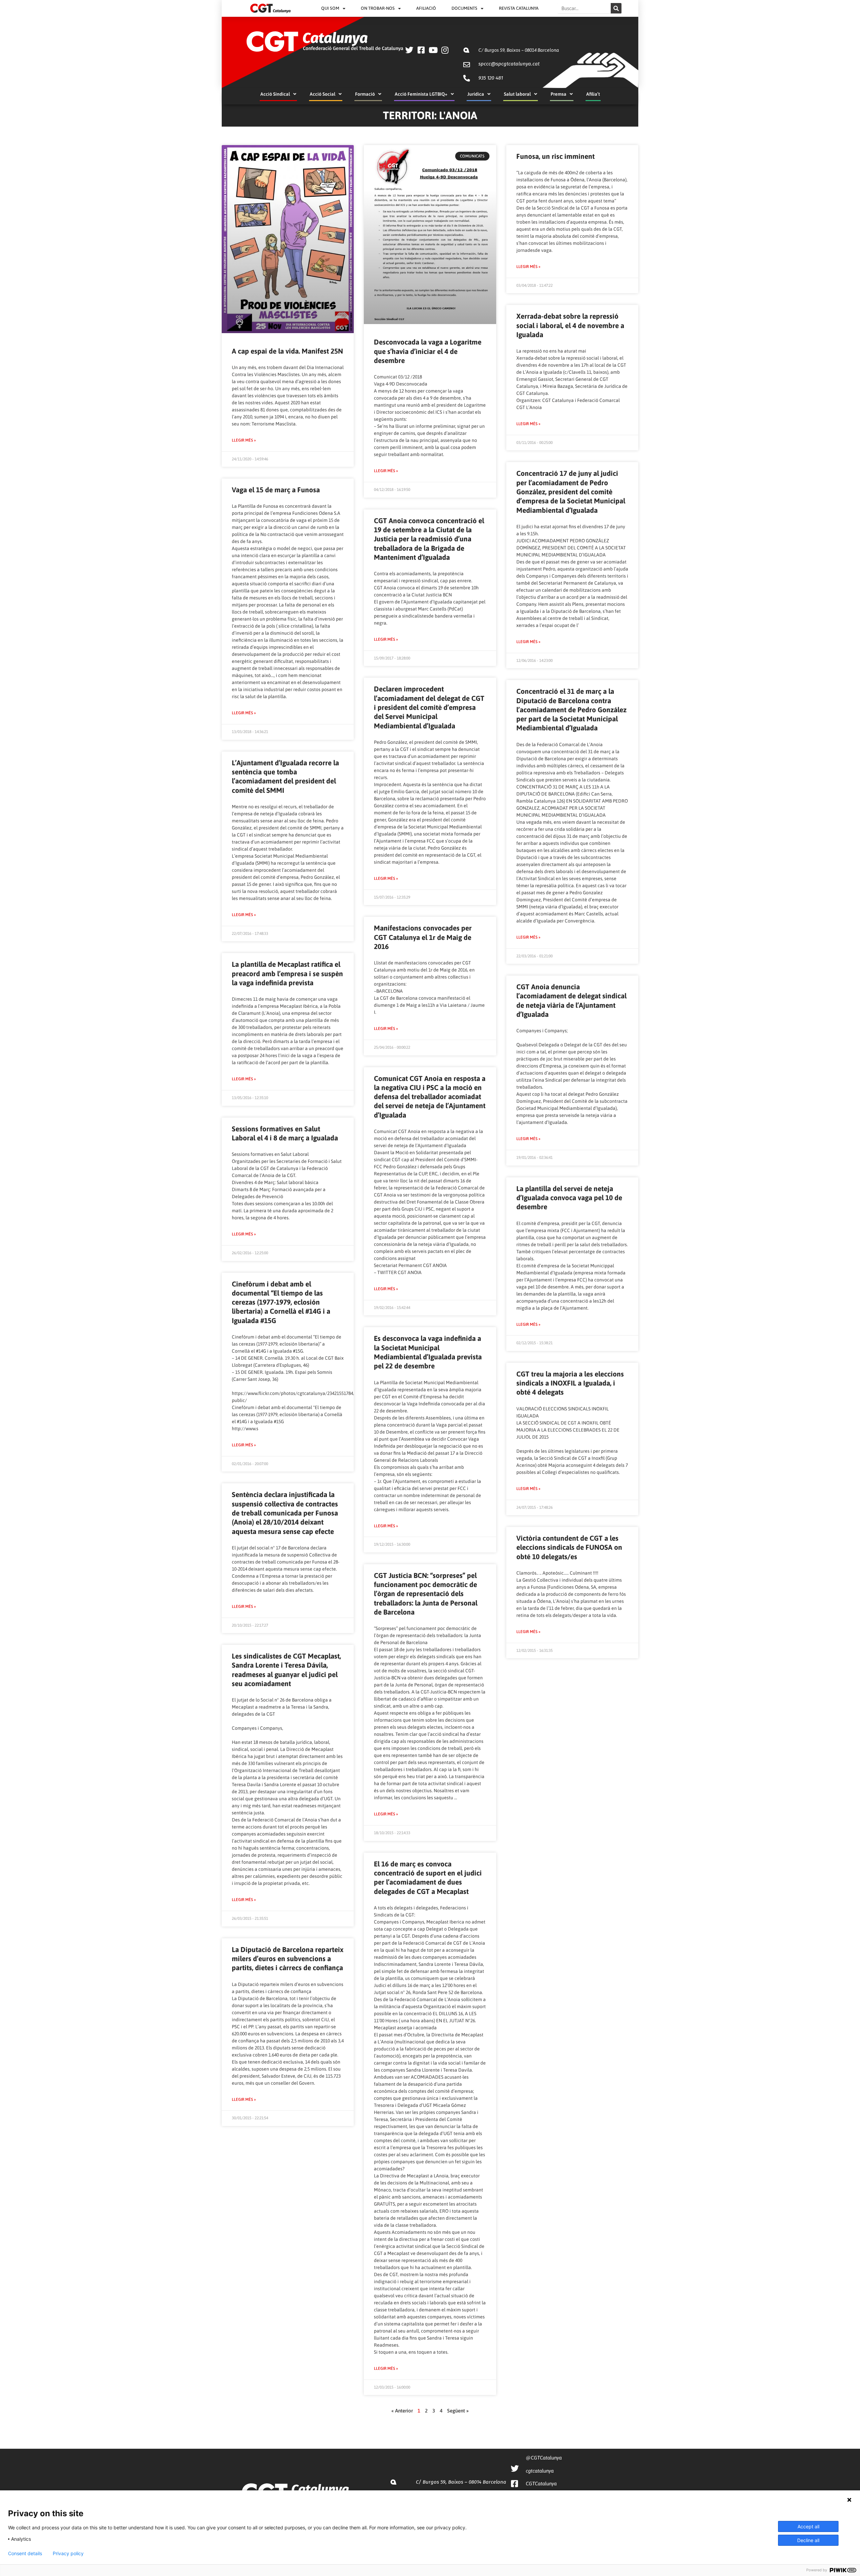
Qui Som (330, 8)
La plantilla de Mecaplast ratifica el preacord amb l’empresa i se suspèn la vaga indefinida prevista (287, 973)
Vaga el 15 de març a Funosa (276, 490)
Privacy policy (68, 2554)
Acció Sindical (275, 94)
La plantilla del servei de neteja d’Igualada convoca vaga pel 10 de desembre (569, 1198)
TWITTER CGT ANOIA (399, 1272)
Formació (365, 94)
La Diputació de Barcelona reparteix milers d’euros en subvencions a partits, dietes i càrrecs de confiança (288, 1959)
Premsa (558, 94)
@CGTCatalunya (544, 2458)
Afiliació (426, 8)
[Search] (616, 8)
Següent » (458, 2411)
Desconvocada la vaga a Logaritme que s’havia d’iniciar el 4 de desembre (428, 351)
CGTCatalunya (541, 2483)
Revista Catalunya (519, 8)
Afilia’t (593, 94)
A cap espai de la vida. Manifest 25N (287, 351)
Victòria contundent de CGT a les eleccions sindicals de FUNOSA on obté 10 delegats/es (569, 1547)
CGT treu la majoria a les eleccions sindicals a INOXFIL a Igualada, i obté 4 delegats (570, 1383)
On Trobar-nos (378, 8)
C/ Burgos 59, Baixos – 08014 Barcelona (519, 50)
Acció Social (322, 94)
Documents (464, 8)
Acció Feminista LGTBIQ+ (421, 94)
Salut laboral (517, 94)
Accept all (808, 2526)
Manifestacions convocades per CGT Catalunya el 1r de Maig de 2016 (423, 937)
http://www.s (245, 1429)
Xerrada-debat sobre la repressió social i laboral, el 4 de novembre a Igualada (570, 325)
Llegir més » (244, 440)
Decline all (808, 2540)
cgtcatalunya (540, 2471)
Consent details (25, 2554)
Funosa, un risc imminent (555, 156)
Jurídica (476, 94)
